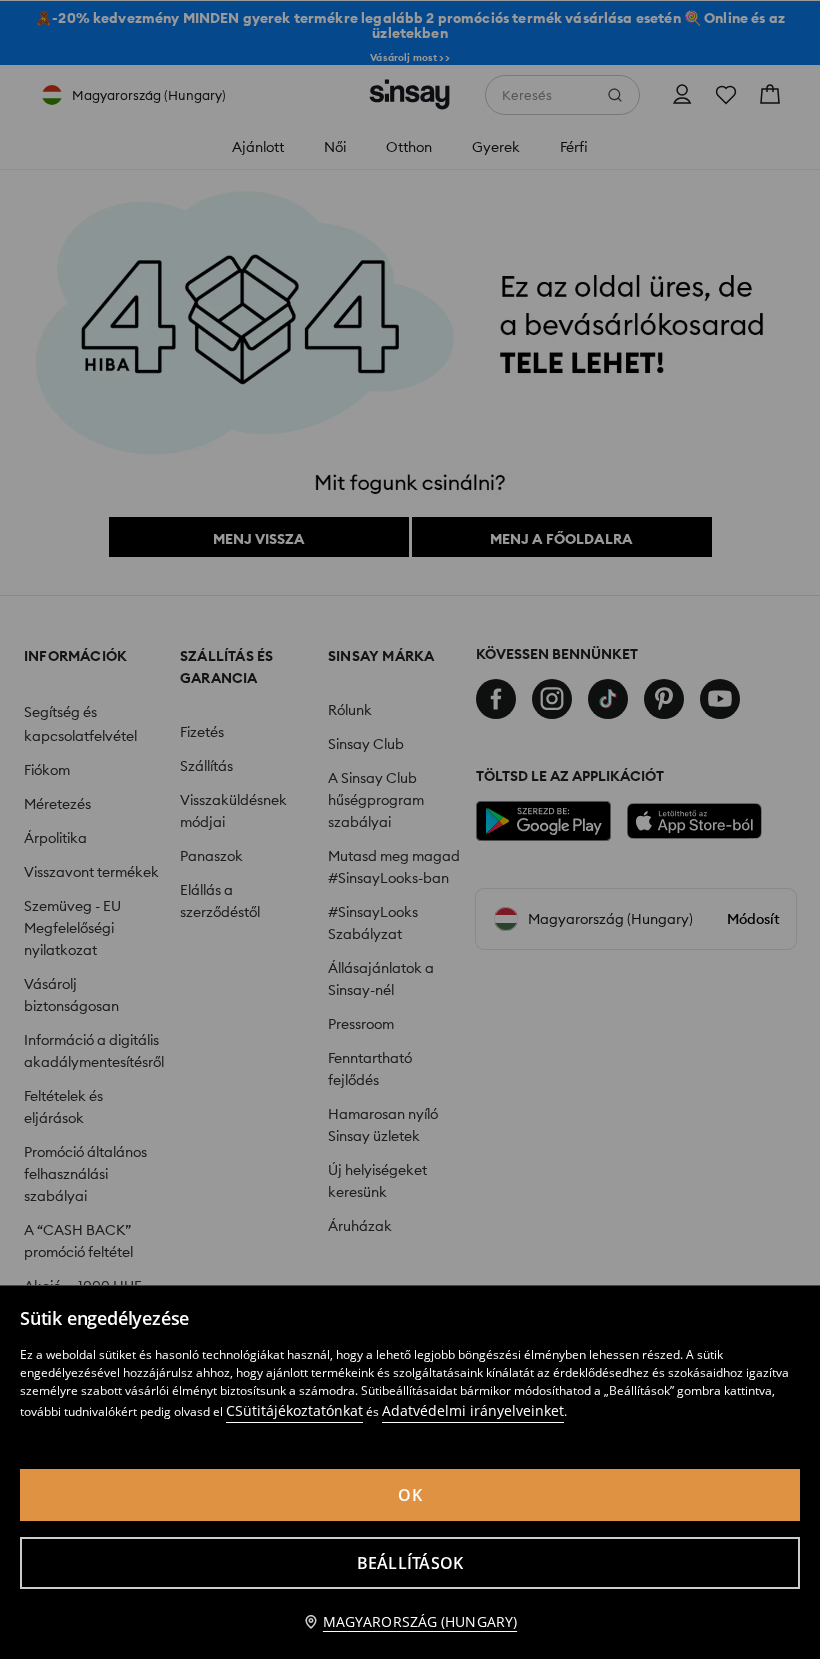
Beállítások (410, 1563)
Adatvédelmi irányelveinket (473, 1410)
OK (410, 1495)
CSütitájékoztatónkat (294, 1410)
